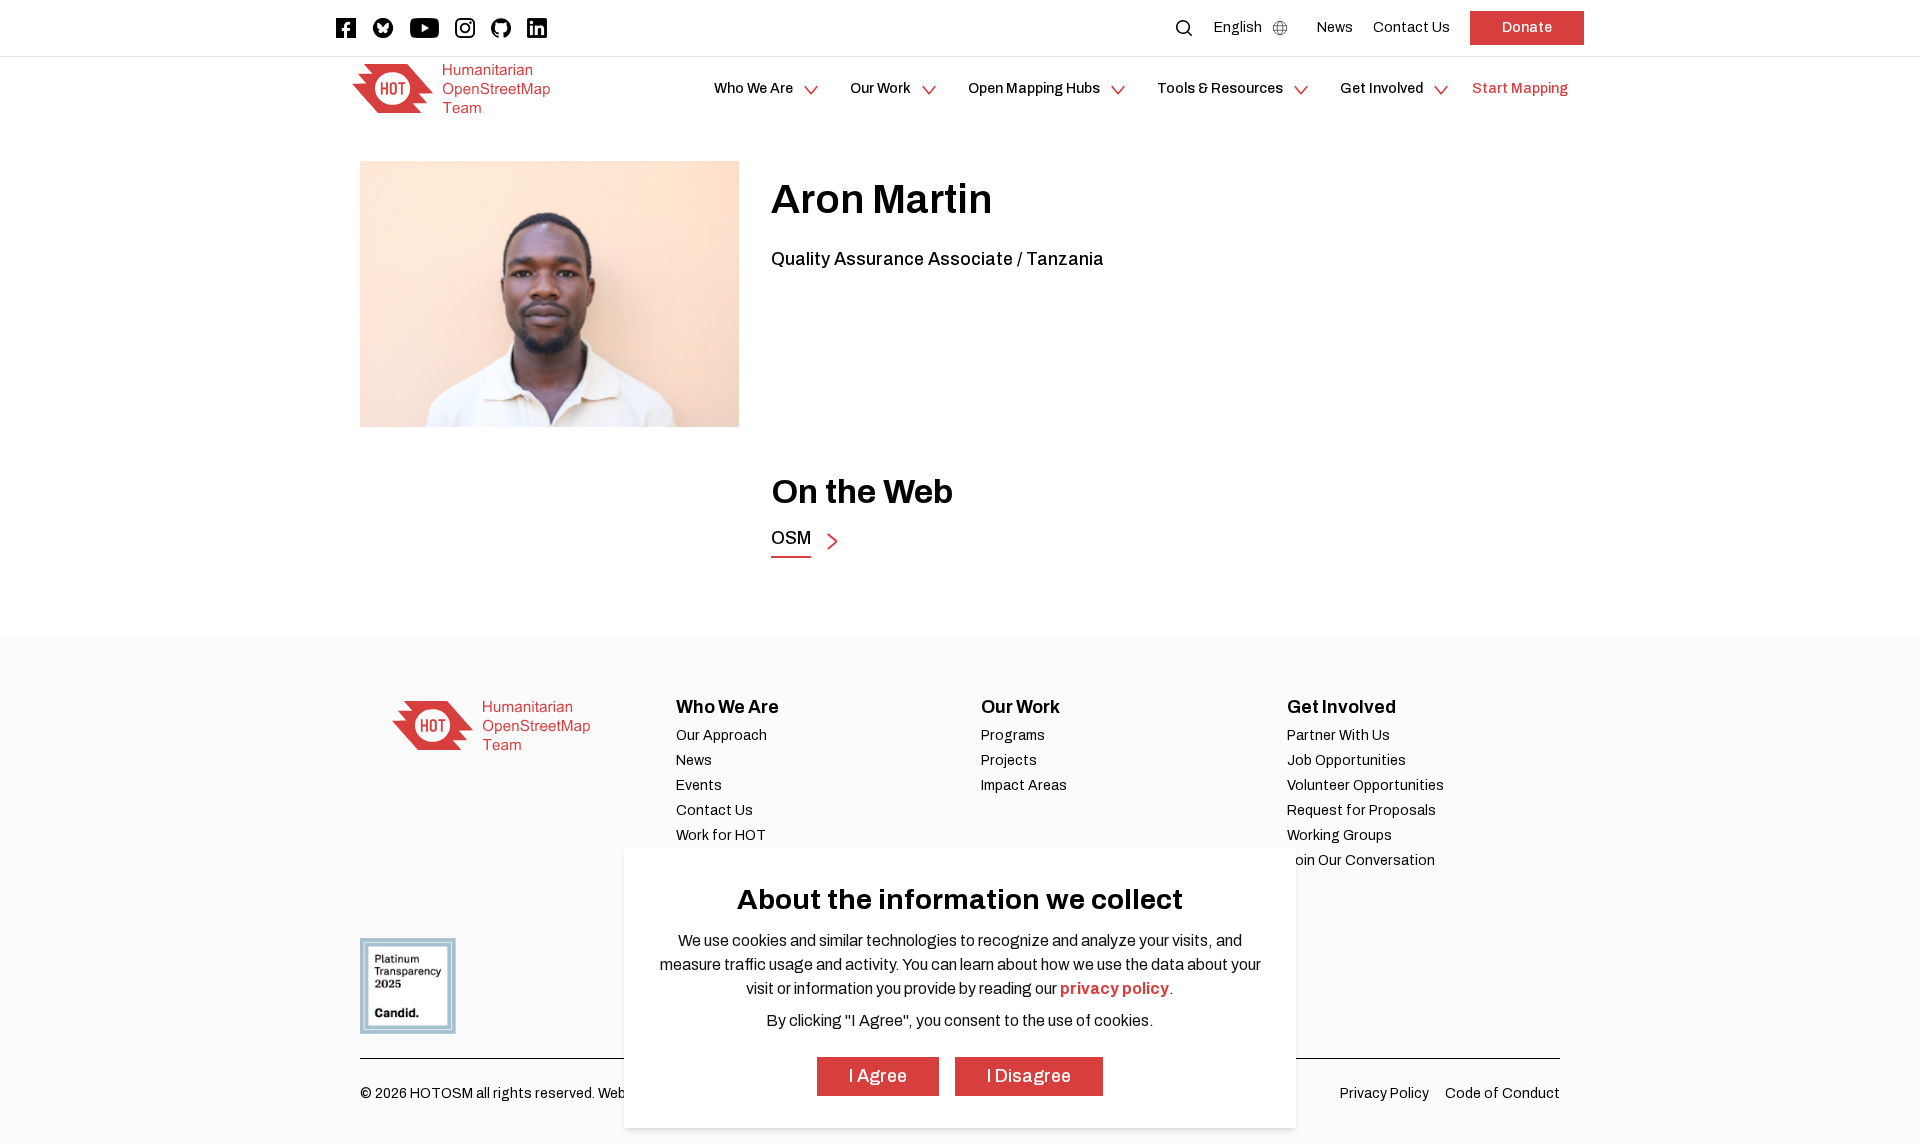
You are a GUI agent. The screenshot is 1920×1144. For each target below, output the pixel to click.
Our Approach (721, 735)
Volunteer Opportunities (1365, 785)
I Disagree (1029, 1076)
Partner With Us (1338, 735)
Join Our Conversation (1361, 860)
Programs (1013, 735)
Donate (1527, 27)
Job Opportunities (1346, 760)
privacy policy (1114, 988)
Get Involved (1341, 707)
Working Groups (1339, 835)
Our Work (1020, 707)
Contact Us (714, 810)
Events (699, 785)
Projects (1009, 760)
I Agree (878, 1076)
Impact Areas (1024, 785)
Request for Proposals (1361, 810)
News (694, 760)
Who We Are (727, 707)
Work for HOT (721, 835)
